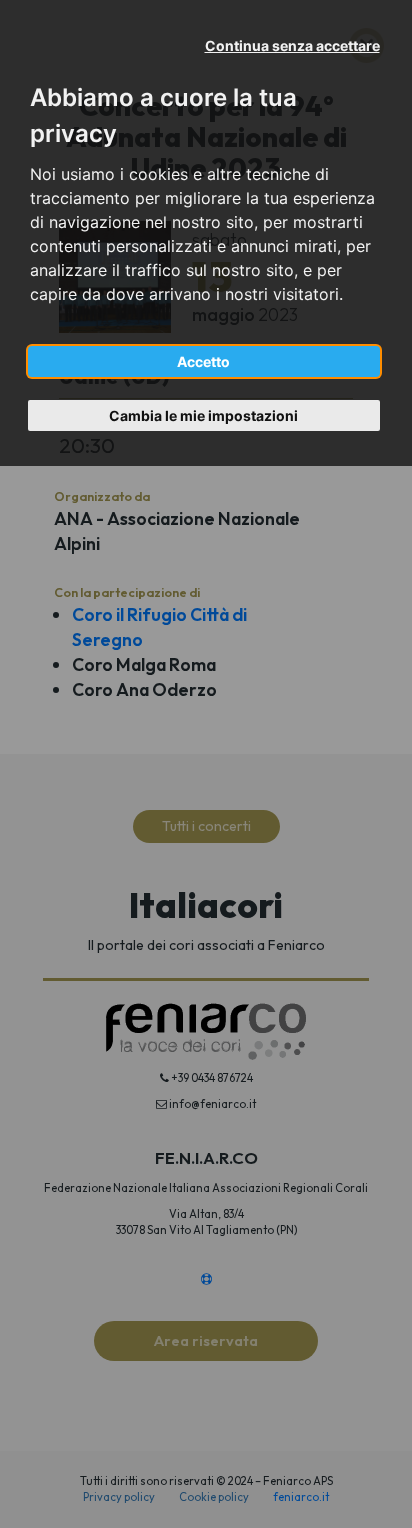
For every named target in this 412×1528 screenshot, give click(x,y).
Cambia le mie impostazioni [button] (203, 415)
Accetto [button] (203, 361)
